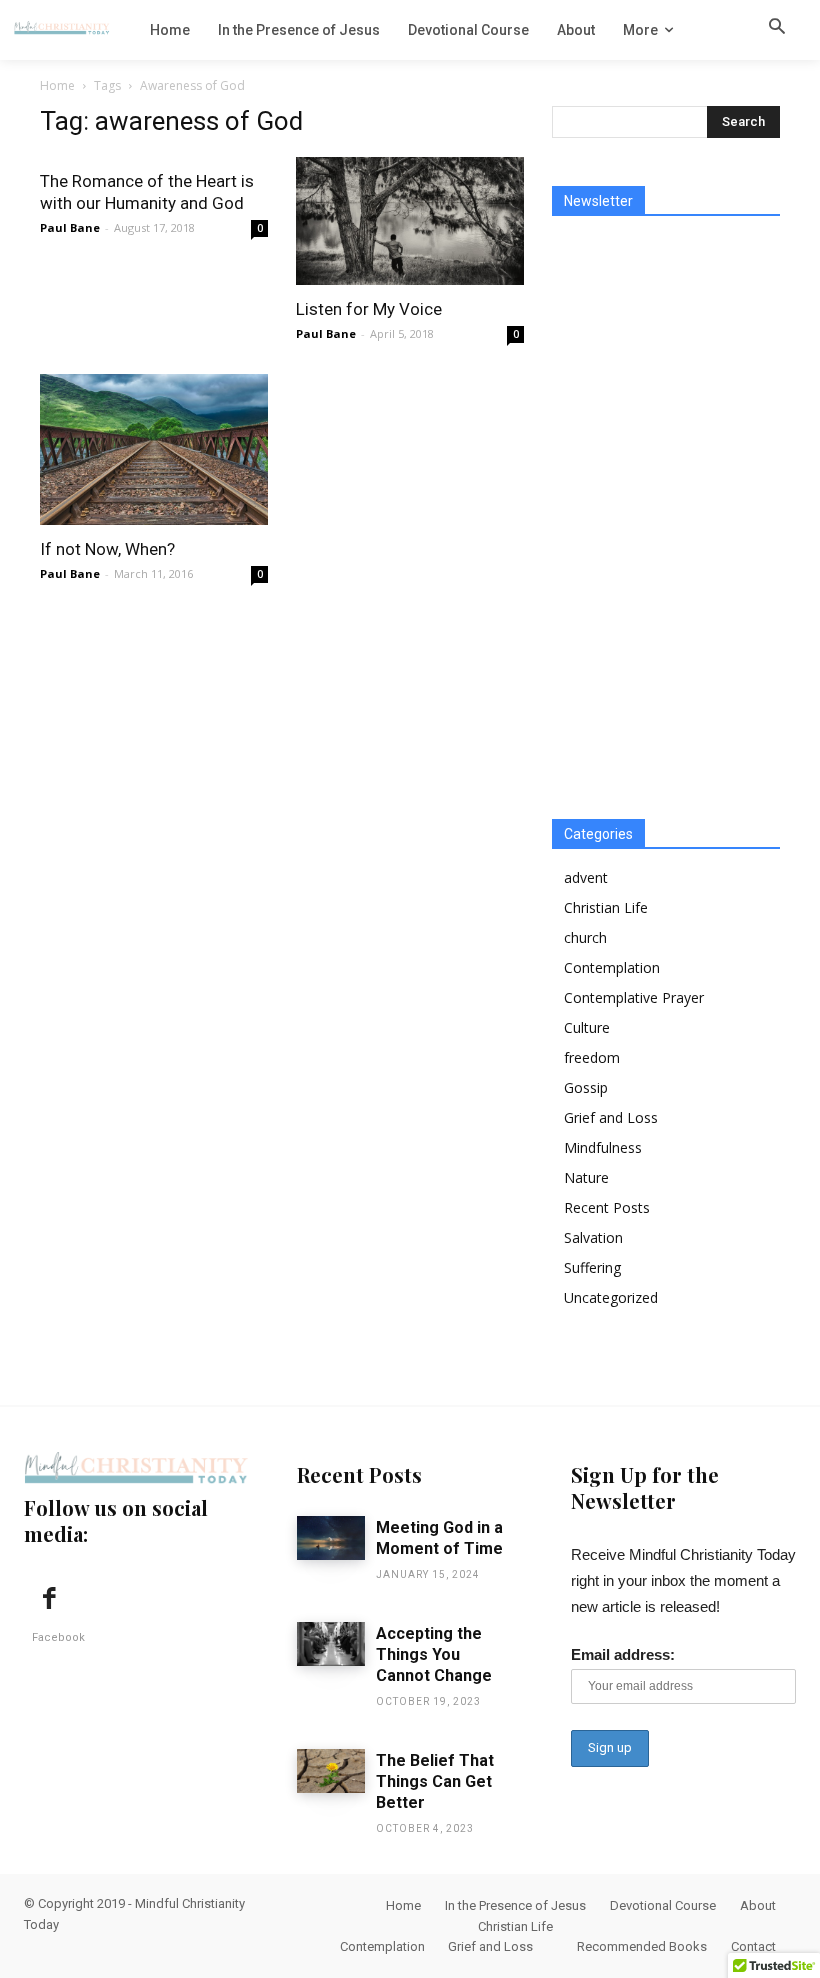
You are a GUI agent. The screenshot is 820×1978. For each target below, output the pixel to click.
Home (57, 85)
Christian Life (606, 907)
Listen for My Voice (369, 309)
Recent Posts (607, 1207)
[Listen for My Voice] (410, 221)
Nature (586, 1177)
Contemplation (612, 967)
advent (586, 877)
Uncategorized (611, 1297)
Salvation (593, 1237)
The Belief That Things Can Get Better (435, 1781)
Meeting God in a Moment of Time (439, 1538)
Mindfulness (603, 1147)
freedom (592, 1057)
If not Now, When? (107, 549)
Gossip (586, 1087)
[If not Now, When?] (154, 449)
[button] (777, 29)
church (585, 937)
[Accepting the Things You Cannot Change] (331, 1644)
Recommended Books (642, 1946)
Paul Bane (70, 227)
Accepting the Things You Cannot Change (434, 1654)
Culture (587, 1027)
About (758, 1905)
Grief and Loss (611, 1117)
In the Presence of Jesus (515, 1905)
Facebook (58, 1637)
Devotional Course (663, 1905)
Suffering (592, 1267)
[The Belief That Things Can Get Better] (331, 1771)
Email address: (623, 1654)
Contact (753, 1946)
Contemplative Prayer (634, 997)
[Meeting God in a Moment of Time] (331, 1538)
